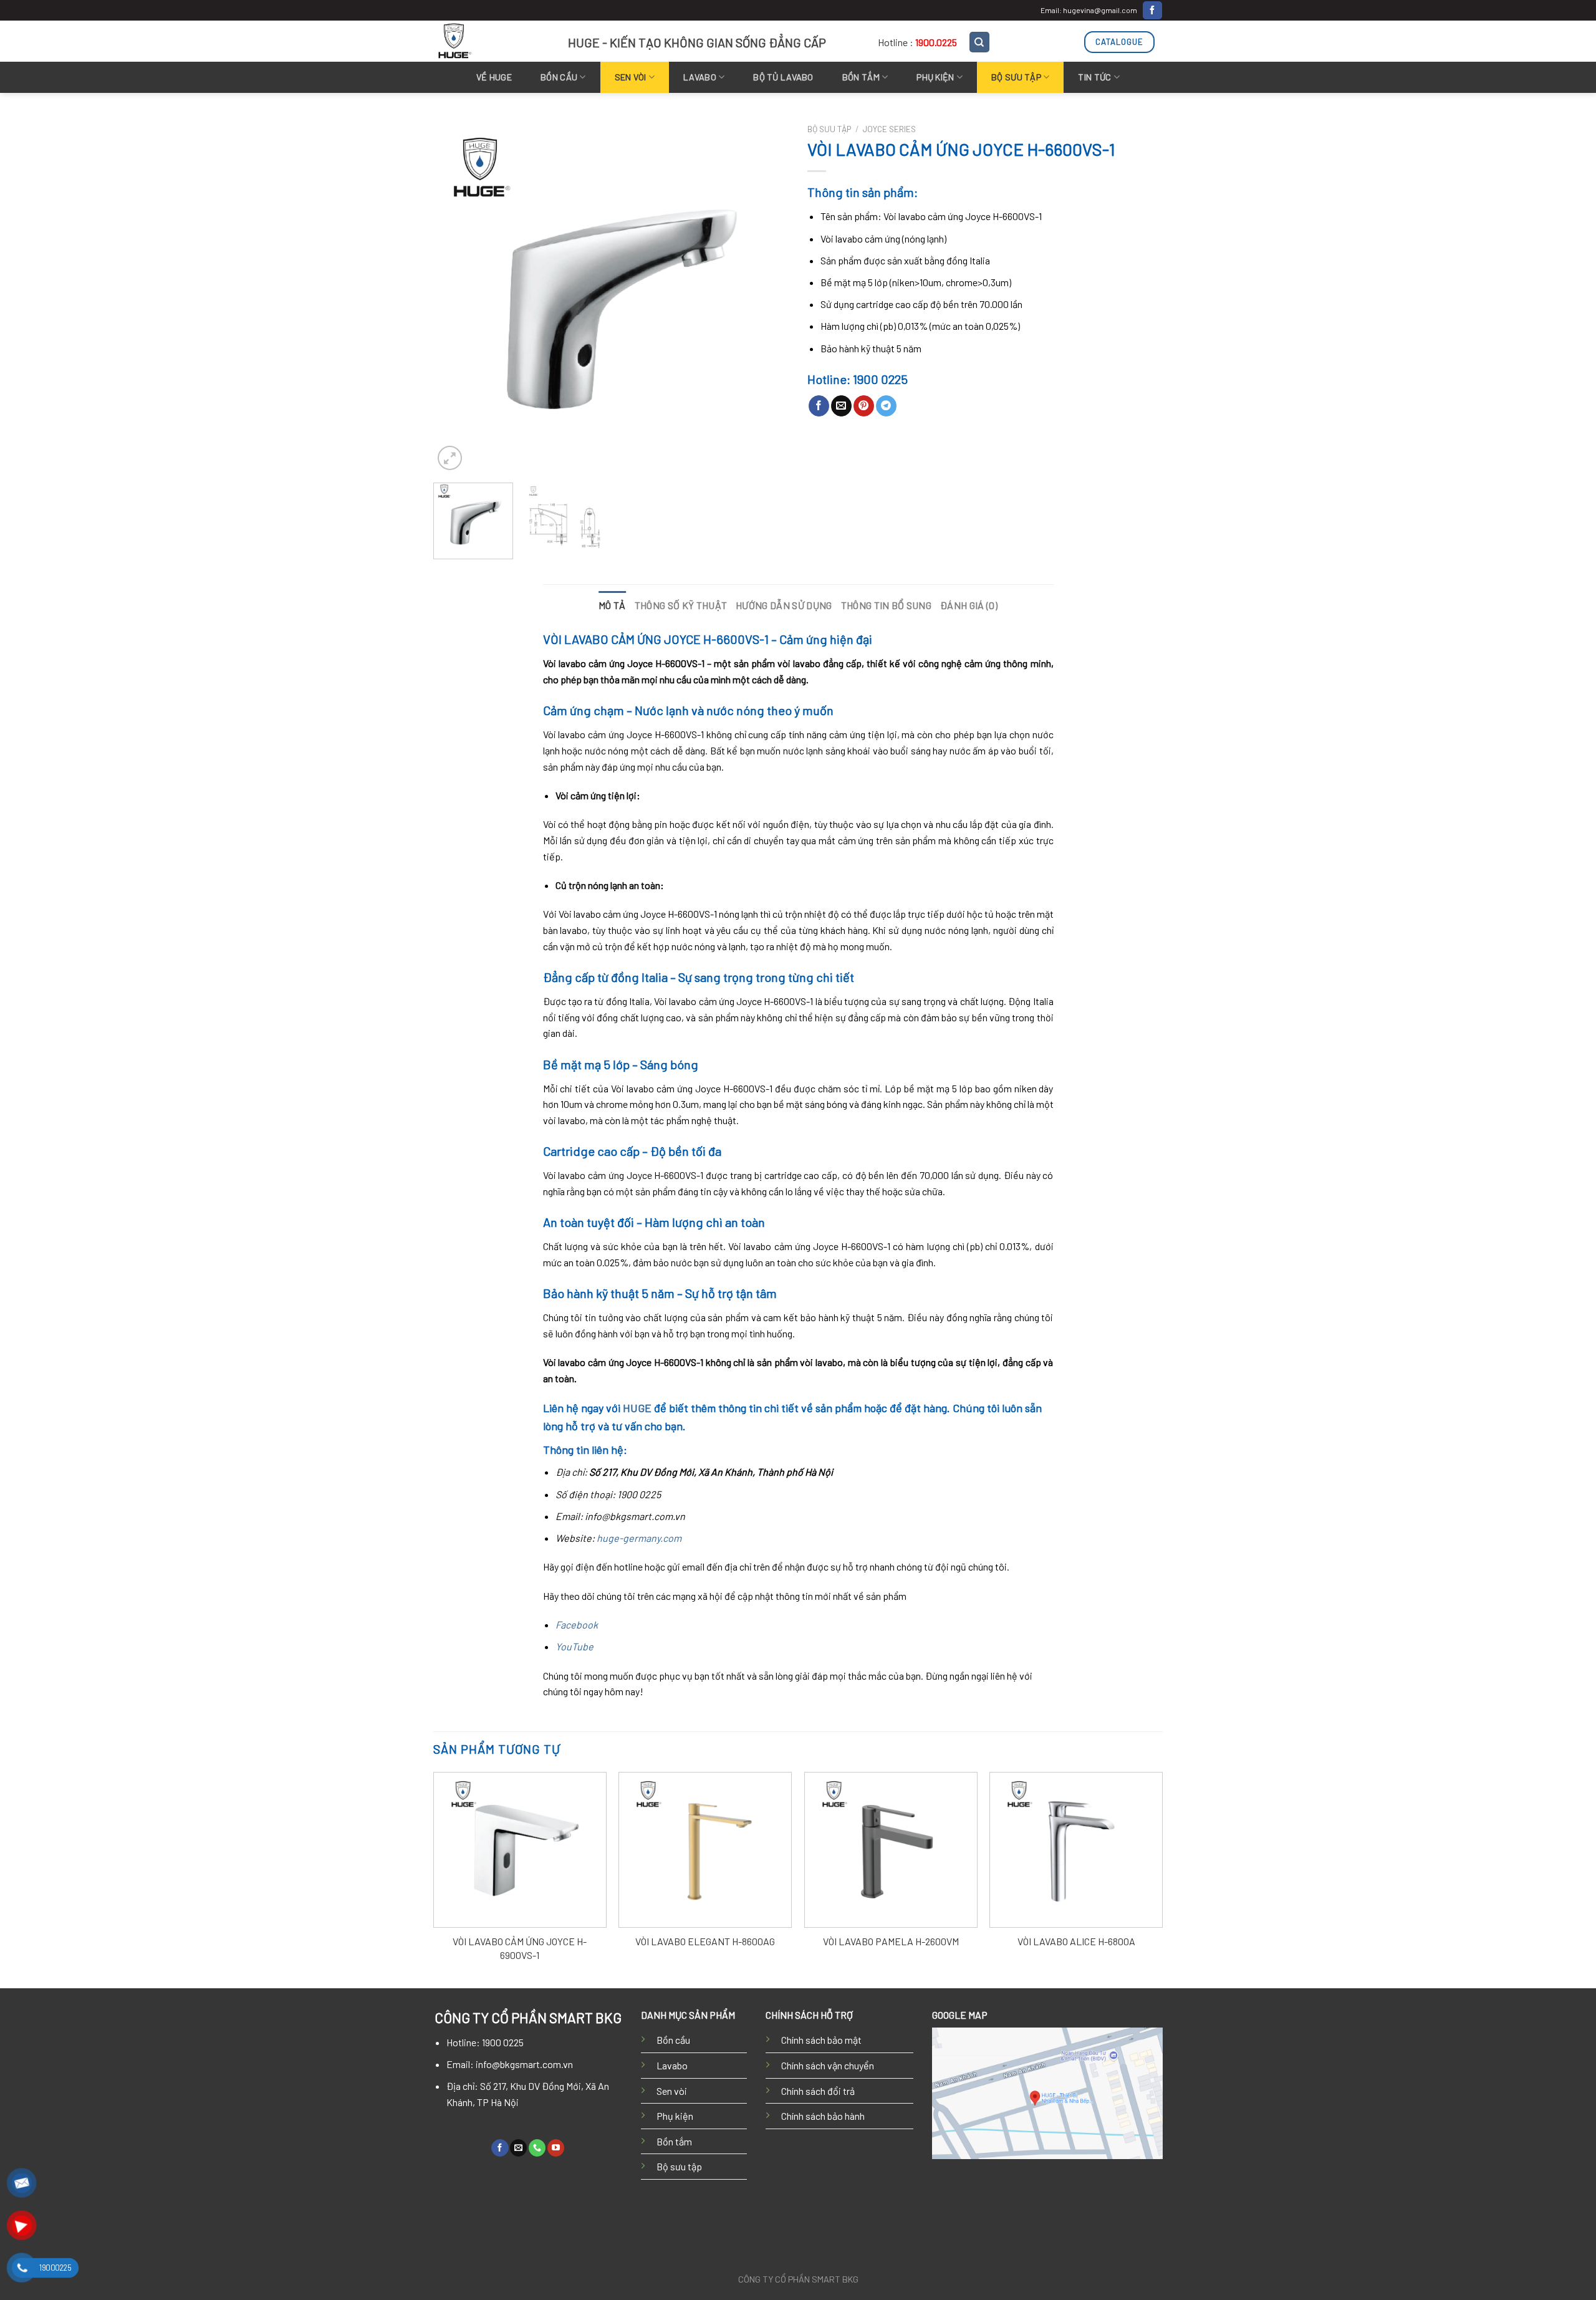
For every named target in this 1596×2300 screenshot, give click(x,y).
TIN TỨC (1094, 77)
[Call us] (537, 2148)
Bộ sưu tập (679, 2166)
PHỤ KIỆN (935, 77)
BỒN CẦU (559, 77)
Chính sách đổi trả (818, 2091)
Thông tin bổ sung (886, 605)
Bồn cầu (673, 2040)
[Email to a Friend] (841, 406)
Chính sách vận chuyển (828, 2065)
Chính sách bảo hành (823, 2116)
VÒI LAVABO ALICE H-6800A (1076, 1941)
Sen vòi (672, 2091)
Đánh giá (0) (969, 605)
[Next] (766, 296)
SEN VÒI (631, 77)
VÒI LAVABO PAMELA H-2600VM (891, 1941)
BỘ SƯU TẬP (1016, 77)
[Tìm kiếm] (980, 42)
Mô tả (612, 605)
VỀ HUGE (494, 77)
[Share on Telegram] (886, 406)
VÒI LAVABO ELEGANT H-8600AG (705, 1941)
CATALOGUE (1119, 42)
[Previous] (456, 296)
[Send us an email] (518, 2148)
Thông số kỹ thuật (681, 605)
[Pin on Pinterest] (864, 406)
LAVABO (700, 77)
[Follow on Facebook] (1152, 11)
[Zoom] (450, 458)
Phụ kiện (675, 2116)
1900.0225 (936, 42)
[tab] (612, 605)
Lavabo (672, 2065)
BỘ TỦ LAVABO (783, 77)
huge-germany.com (639, 1538)
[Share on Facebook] (819, 406)
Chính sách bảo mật (821, 2040)
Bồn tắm (861, 77)
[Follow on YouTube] (556, 2148)
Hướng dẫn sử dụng (784, 605)
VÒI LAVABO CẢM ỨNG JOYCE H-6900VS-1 (520, 1948)
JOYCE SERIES (889, 129)
